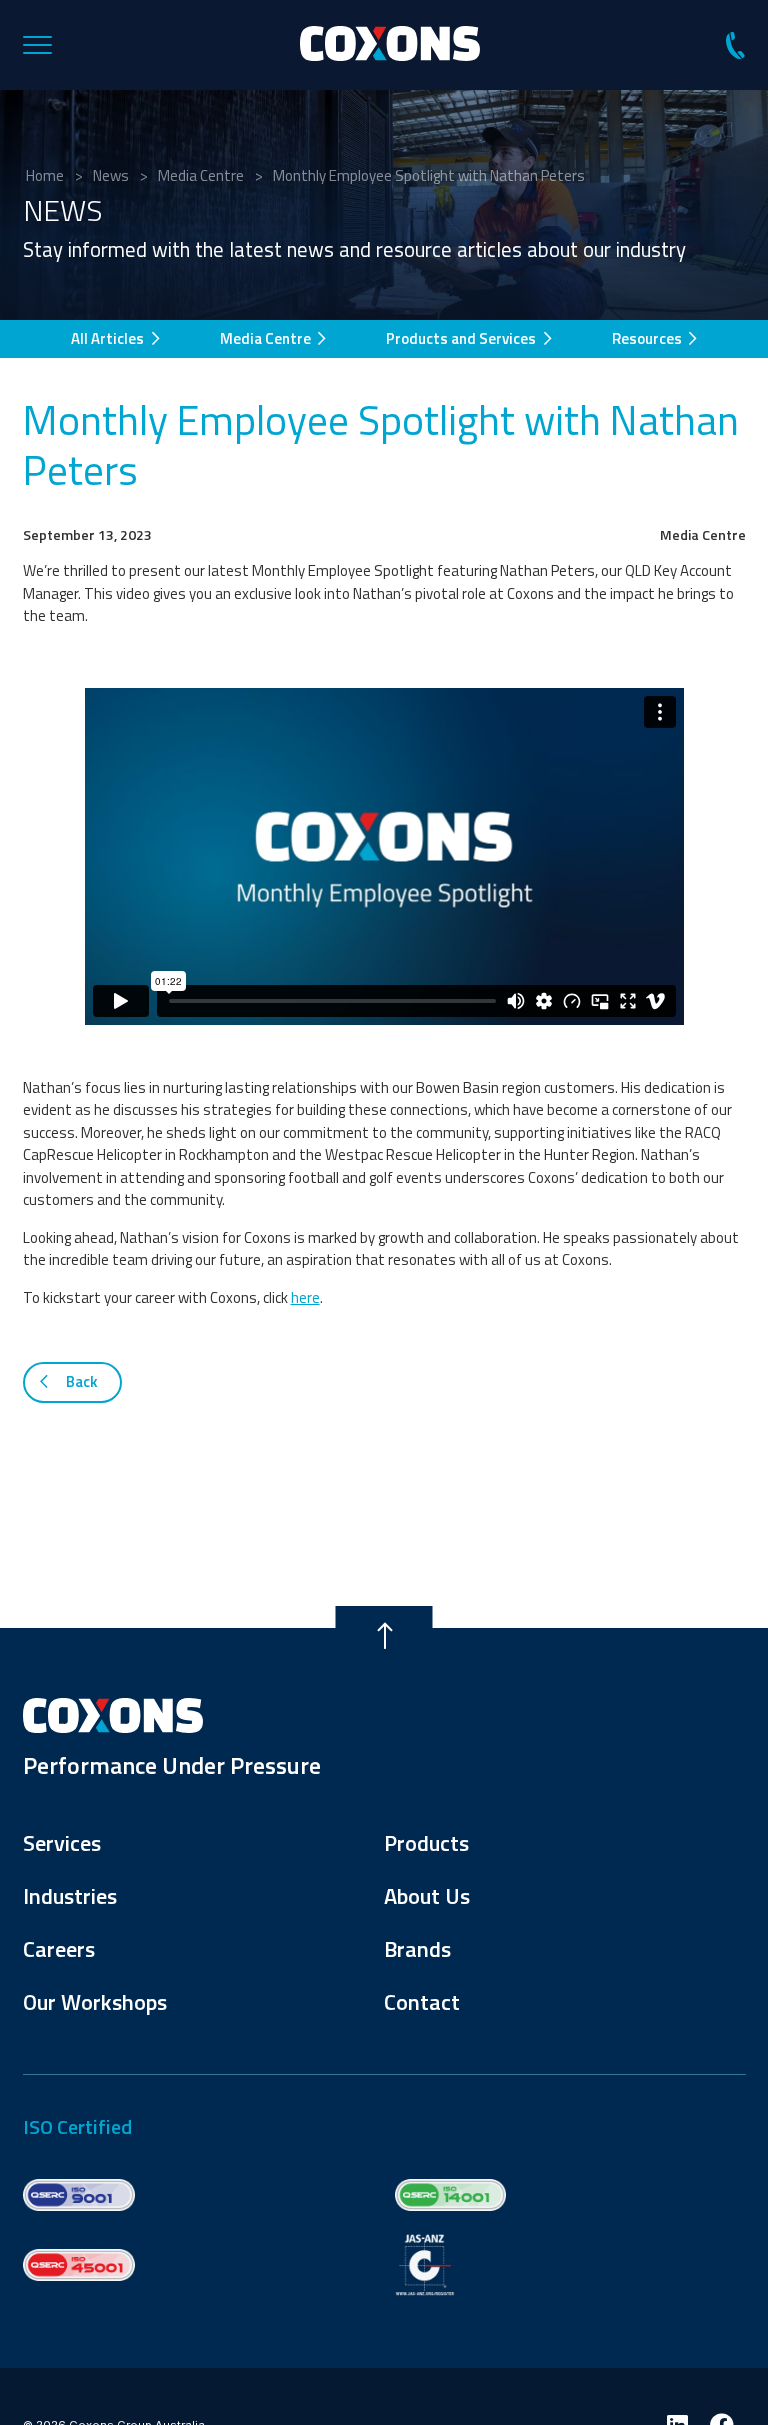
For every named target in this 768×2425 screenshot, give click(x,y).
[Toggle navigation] (49, 45)
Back (80, 1381)
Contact (422, 2002)
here (305, 1297)
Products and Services (462, 338)
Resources (648, 338)
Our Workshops (95, 2002)
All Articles (109, 338)
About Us (427, 1896)
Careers (59, 1949)
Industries (70, 1896)
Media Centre (267, 338)
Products (426, 1843)
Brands (417, 1949)
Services (62, 1843)
